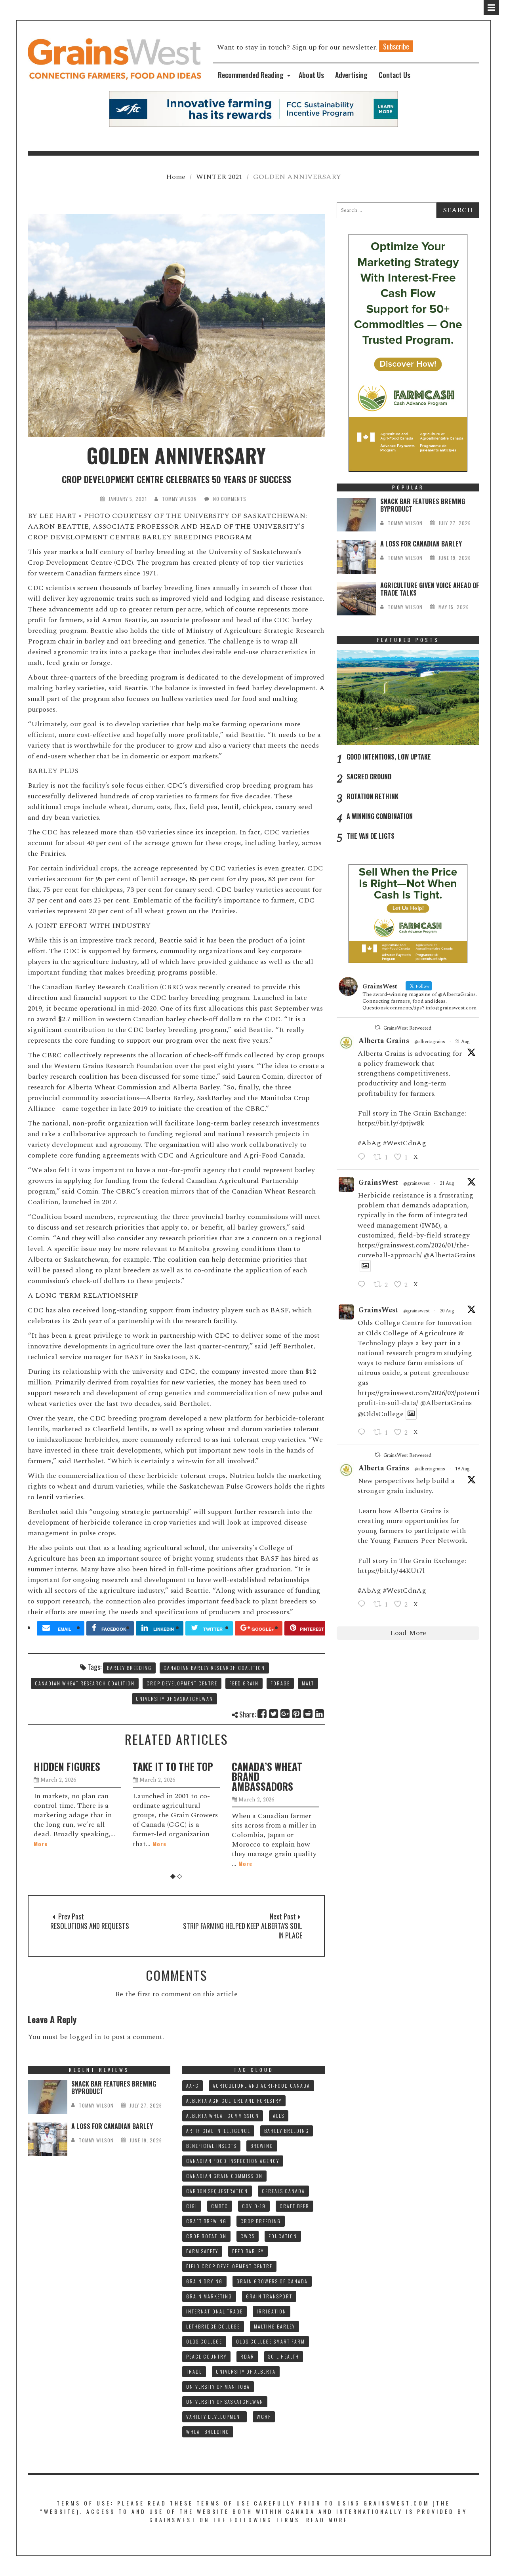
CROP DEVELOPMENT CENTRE (182, 1683)
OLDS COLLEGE (204, 2341)
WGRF (264, 2417)
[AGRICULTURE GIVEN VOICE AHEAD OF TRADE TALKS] (356, 599)
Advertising (351, 75)
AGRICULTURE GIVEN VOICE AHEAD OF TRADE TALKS (430, 589)
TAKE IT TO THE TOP (74, 1766)
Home (176, 177)
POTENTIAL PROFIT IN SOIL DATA (275, 1771)
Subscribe (396, 46)
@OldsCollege (381, 1414)
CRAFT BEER (294, 2206)
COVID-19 (254, 2206)
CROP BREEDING (261, 2221)
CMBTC (220, 2206)
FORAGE (280, 1683)
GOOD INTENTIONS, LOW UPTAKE (389, 757)
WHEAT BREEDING (208, 2432)
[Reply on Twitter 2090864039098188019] (364, 1285)
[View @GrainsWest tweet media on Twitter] (365, 1266)
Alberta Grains (384, 1041)
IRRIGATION (272, 2311)
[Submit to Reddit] (308, 1714)
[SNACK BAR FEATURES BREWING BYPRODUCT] (356, 515)
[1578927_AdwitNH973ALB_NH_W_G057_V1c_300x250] (408, 913)
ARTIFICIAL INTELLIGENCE (218, 2131)
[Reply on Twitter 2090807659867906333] (364, 1158)
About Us (311, 75)
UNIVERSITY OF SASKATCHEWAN (174, 1699)
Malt (308, 1683)
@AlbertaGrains (450, 1255)
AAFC (193, 2086)
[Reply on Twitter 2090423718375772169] (364, 1433)
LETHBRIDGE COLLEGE (213, 2326)
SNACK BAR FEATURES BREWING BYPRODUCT (423, 505)
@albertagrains (430, 1042)
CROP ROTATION (206, 2236)
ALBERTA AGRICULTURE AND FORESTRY (234, 2101)
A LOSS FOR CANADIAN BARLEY (421, 544)
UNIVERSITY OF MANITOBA (218, 2387)
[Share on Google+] (285, 1714)
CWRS (248, 2236)
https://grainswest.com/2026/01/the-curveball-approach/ (414, 1250)
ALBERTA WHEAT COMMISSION (223, 2116)
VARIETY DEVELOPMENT (214, 2417)
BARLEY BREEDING (129, 1668)
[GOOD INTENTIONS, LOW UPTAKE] (408, 698)
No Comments (230, 499)
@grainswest (416, 1184)
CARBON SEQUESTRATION (217, 2191)
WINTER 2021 (219, 177)
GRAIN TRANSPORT (269, 2296)
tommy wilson (179, 499)
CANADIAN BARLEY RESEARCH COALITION (214, 1668)
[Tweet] (274, 1714)
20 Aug (447, 1311)
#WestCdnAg (405, 1143)
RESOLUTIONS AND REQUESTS (90, 1926)
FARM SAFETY (202, 2251)
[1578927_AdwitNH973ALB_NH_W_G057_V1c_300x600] (408, 352)
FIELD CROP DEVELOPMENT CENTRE (229, 2266)
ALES (279, 2116)
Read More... (332, 2520)
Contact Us (395, 75)
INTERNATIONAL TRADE (214, 2311)
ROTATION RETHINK (373, 796)
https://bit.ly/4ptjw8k (391, 1123)
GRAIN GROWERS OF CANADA (272, 2281)
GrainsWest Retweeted (407, 1028)
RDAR (247, 2356)
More (60, 1844)
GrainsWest (378, 1183)
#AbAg (369, 1143)
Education (283, 2236)
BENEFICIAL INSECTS (211, 2146)
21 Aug (462, 1042)
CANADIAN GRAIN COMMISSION (224, 2176)
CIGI (192, 2206)
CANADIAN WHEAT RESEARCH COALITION (85, 1683)
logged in (85, 2037)
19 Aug (462, 1469)
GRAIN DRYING (204, 2281)
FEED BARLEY (248, 2251)
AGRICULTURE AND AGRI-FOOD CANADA (261, 2086)
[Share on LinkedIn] (320, 1714)
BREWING (262, 2146)
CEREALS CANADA (283, 2191)
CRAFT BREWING (206, 2221)
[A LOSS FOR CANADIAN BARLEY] (356, 557)
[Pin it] (297, 1714)
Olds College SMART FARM (271, 2341)
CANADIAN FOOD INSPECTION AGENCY (233, 2161)
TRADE (194, 2371)
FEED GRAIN (244, 1683)
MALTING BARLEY (274, 2326)
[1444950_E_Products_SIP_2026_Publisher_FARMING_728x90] (253, 108)
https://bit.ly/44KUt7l (391, 1571)
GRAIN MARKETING (209, 2296)
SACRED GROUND (369, 777)
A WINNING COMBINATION (380, 816)
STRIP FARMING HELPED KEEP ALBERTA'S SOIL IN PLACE (243, 1931)
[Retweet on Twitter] (377, 1028)
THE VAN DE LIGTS (371, 836)
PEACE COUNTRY (206, 2356)
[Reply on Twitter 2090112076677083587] (364, 1605)
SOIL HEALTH (284, 2356)
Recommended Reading (251, 75)
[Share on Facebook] (262, 1714)
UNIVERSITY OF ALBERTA (246, 2371)
